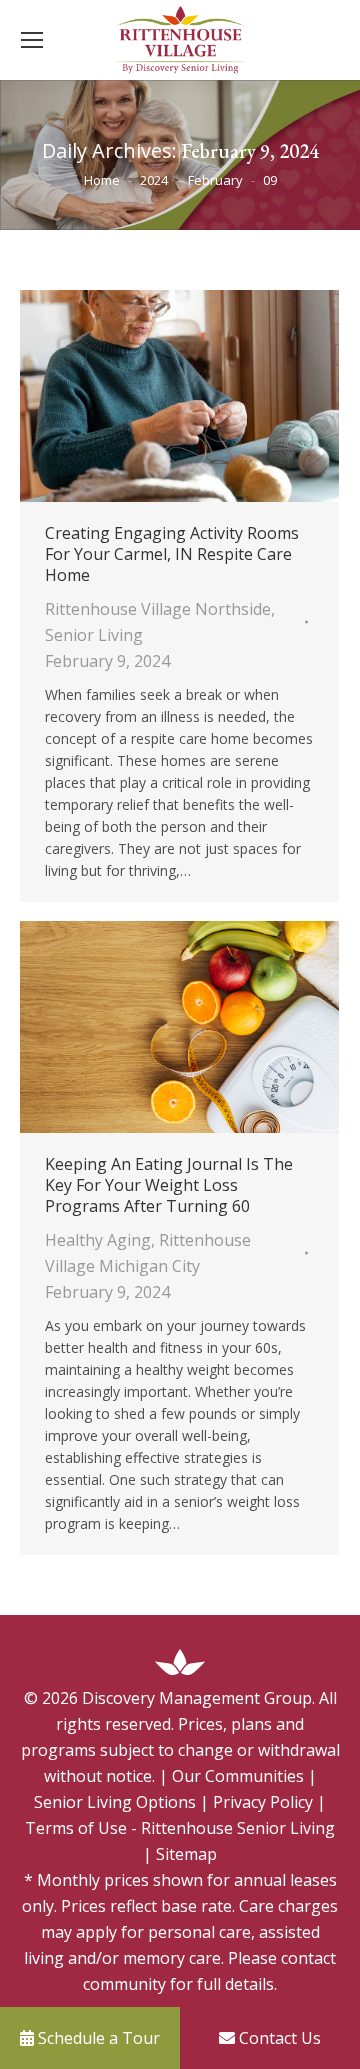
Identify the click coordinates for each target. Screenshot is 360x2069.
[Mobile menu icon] (32, 40)
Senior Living (94, 635)
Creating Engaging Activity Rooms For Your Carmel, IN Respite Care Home (172, 554)
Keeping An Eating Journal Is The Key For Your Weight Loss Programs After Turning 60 (169, 1185)
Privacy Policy (263, 1802)
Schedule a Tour (97, 2038)
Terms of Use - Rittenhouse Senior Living (180, 1828)
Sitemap (186, 1854)
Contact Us (278, 2038)
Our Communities (238, 1776)
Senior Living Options (115, 1802)
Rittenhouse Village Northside (158, 609)
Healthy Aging (98, 1240)
